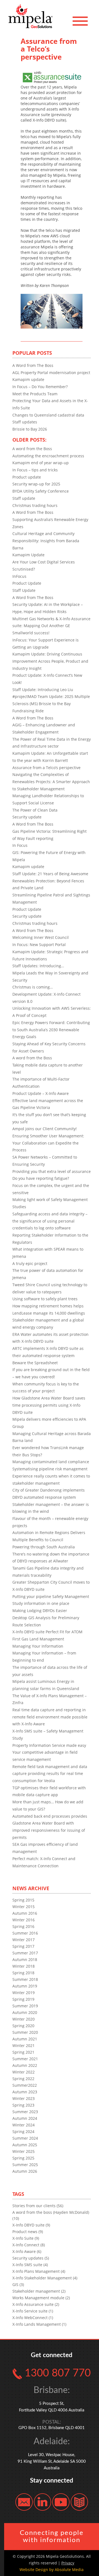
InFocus (19, 576)
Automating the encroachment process (48, 456)
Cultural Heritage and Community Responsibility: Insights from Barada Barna (46, 541)
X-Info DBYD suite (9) (31, 2225)
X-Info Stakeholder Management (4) (45, 2278)
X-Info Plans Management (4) (39, 2271)
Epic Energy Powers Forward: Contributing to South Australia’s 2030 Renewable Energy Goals (51, 1030)
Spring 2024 (23, 2132)
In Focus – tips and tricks (35, 470)
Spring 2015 (23, 1900)
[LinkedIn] (42, 2501)
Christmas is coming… (33, 987)
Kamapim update (28, 379)
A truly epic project (30, 1263)
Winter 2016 (24, 1920)
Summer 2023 (25, 2112)
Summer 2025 (25, 2165)
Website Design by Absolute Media (52, 2570)
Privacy (68, 2563)
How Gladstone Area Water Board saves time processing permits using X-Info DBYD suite (49, 1405)
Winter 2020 (24, 2019)
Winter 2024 (24, 2125)
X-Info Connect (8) (29, 2245)
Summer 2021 (25, 2059)
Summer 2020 (25, 2032)
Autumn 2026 (25, 2171)
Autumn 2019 (25, 1986)
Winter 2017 (24, 1940)
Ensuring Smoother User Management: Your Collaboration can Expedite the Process (48, 1143)
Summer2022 (25, 2085)
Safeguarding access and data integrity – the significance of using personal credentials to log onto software (50, 1221)
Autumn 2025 (25, 2145)
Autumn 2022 (25, 2065)
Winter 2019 (24, 1993)
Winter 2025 (24, 2151)
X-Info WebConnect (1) (33, 2318)
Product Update (27, 583)
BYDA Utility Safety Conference (41, 491)
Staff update (24, 498)
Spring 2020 (23, 2026)
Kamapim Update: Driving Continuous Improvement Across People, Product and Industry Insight (50, 661)
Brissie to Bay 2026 (30, 429)
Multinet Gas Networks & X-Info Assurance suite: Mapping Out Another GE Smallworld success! (51, 626)
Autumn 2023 (25, 2092)
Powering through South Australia (44, 1547)
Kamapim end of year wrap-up (41, 463)
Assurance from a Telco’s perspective (46, 768)
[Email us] (24, 2501)
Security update (27, 817)
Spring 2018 (23, 1973)
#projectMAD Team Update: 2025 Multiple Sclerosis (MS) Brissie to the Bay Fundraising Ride (51, 703)
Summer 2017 (25, 1953)
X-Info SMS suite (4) (30, 2265)
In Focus (20, 845)
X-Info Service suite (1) (33, 2311)
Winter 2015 (24, 1907)
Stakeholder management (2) (39, 2291)
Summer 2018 (25, 1979)
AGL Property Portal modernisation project (51, 373)
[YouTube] (61, 2501)
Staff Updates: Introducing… (38, 966)
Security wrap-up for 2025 (36, 484)
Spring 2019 (23, 1999)
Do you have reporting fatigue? (41, 1178)
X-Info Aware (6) (27, 2251)
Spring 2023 (23, 2105)
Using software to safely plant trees (45, 1299)
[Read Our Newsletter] (79, 2501)
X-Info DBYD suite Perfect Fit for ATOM (47, 1632)
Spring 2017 (23, 1946)
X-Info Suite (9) (26, 2238)
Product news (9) (28, 2232)
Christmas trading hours (35, 505)
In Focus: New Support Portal (39, 945)
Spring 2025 (23, 2158)
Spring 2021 (23, 2052)
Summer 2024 (25, 2138)
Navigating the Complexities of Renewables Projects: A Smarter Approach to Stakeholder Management (51, 781)
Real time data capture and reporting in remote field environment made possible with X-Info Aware (50, 1717)
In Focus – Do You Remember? (40, 387)
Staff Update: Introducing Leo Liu (43, 690)
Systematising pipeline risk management (50, 1469)
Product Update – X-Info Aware (41, 1093)
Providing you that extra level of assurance (52, 1171)
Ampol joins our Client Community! (45, 1129)
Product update (27, 477)
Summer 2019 (25, 2006)
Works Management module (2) (41, 2298)
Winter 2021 (24, 2046)
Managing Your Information (38, 1646)
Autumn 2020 (25, 2012)
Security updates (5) (31, 2258)
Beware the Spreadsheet (35, 1363)
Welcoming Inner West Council (41, 937)
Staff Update (24, 590)
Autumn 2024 (25, 2118)
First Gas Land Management (38, 1639)
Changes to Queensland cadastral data (48, 415)
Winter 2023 (24, 2098)
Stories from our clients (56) (38, 2206)
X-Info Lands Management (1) (39, 2324)
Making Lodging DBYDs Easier (40, 1611)
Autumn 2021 (25, 2039)
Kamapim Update (28, 555)
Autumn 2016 (25, 1913)
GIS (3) (18, 2284)
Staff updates (25, 422)
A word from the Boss (32, 449)
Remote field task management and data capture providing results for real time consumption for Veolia (50, 1774)
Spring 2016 (23, 1926)
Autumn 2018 (25, 1959)
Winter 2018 (24, 1966)
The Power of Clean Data (35, 810)
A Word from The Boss (33, 365)
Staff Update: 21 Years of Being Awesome (50, 874)
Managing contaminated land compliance (51, 1462)
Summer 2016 (25, 1933)
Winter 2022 (24, 2072)
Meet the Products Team (35, 394)
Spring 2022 (23, 2079)
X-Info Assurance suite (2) (36, 2304)
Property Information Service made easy (49, 1745)
